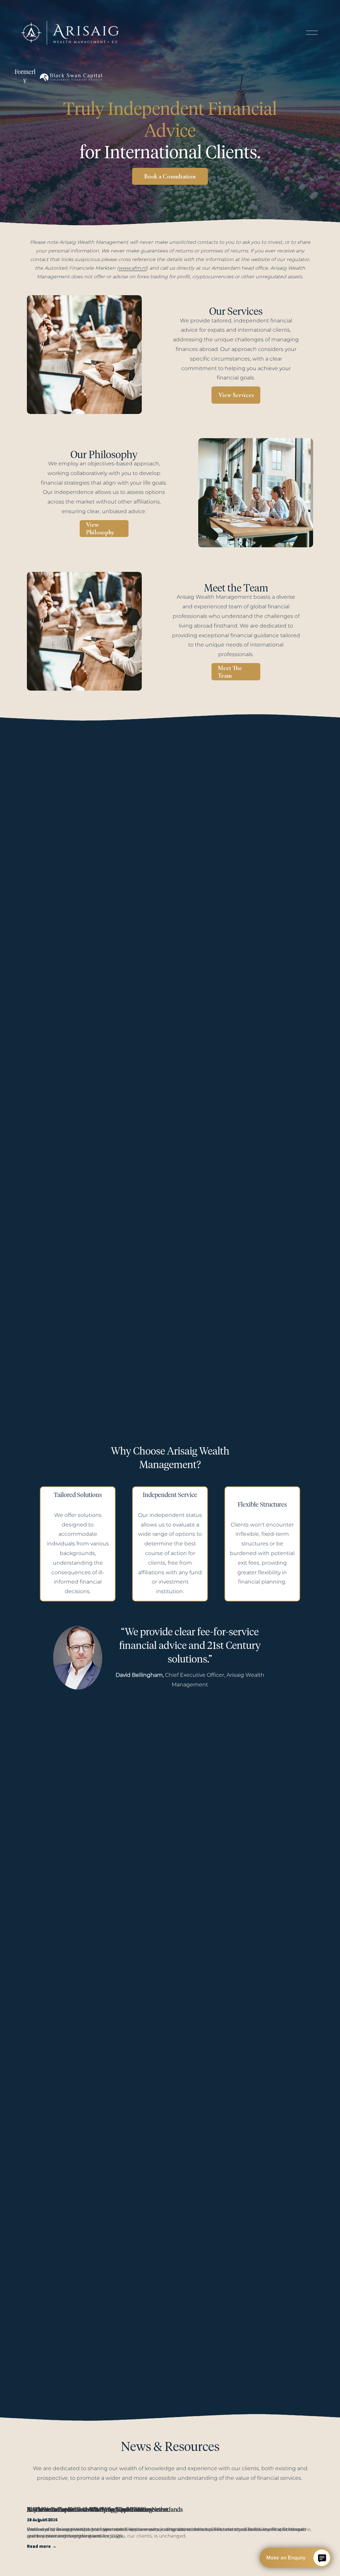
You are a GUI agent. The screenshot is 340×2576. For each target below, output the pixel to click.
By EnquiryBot (293, 2558)
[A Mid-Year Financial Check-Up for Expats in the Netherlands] (170, 2499)
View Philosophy (100, 528)
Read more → (42, 2546)
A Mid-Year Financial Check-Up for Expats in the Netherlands (105, 2510)
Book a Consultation (170, 176)
